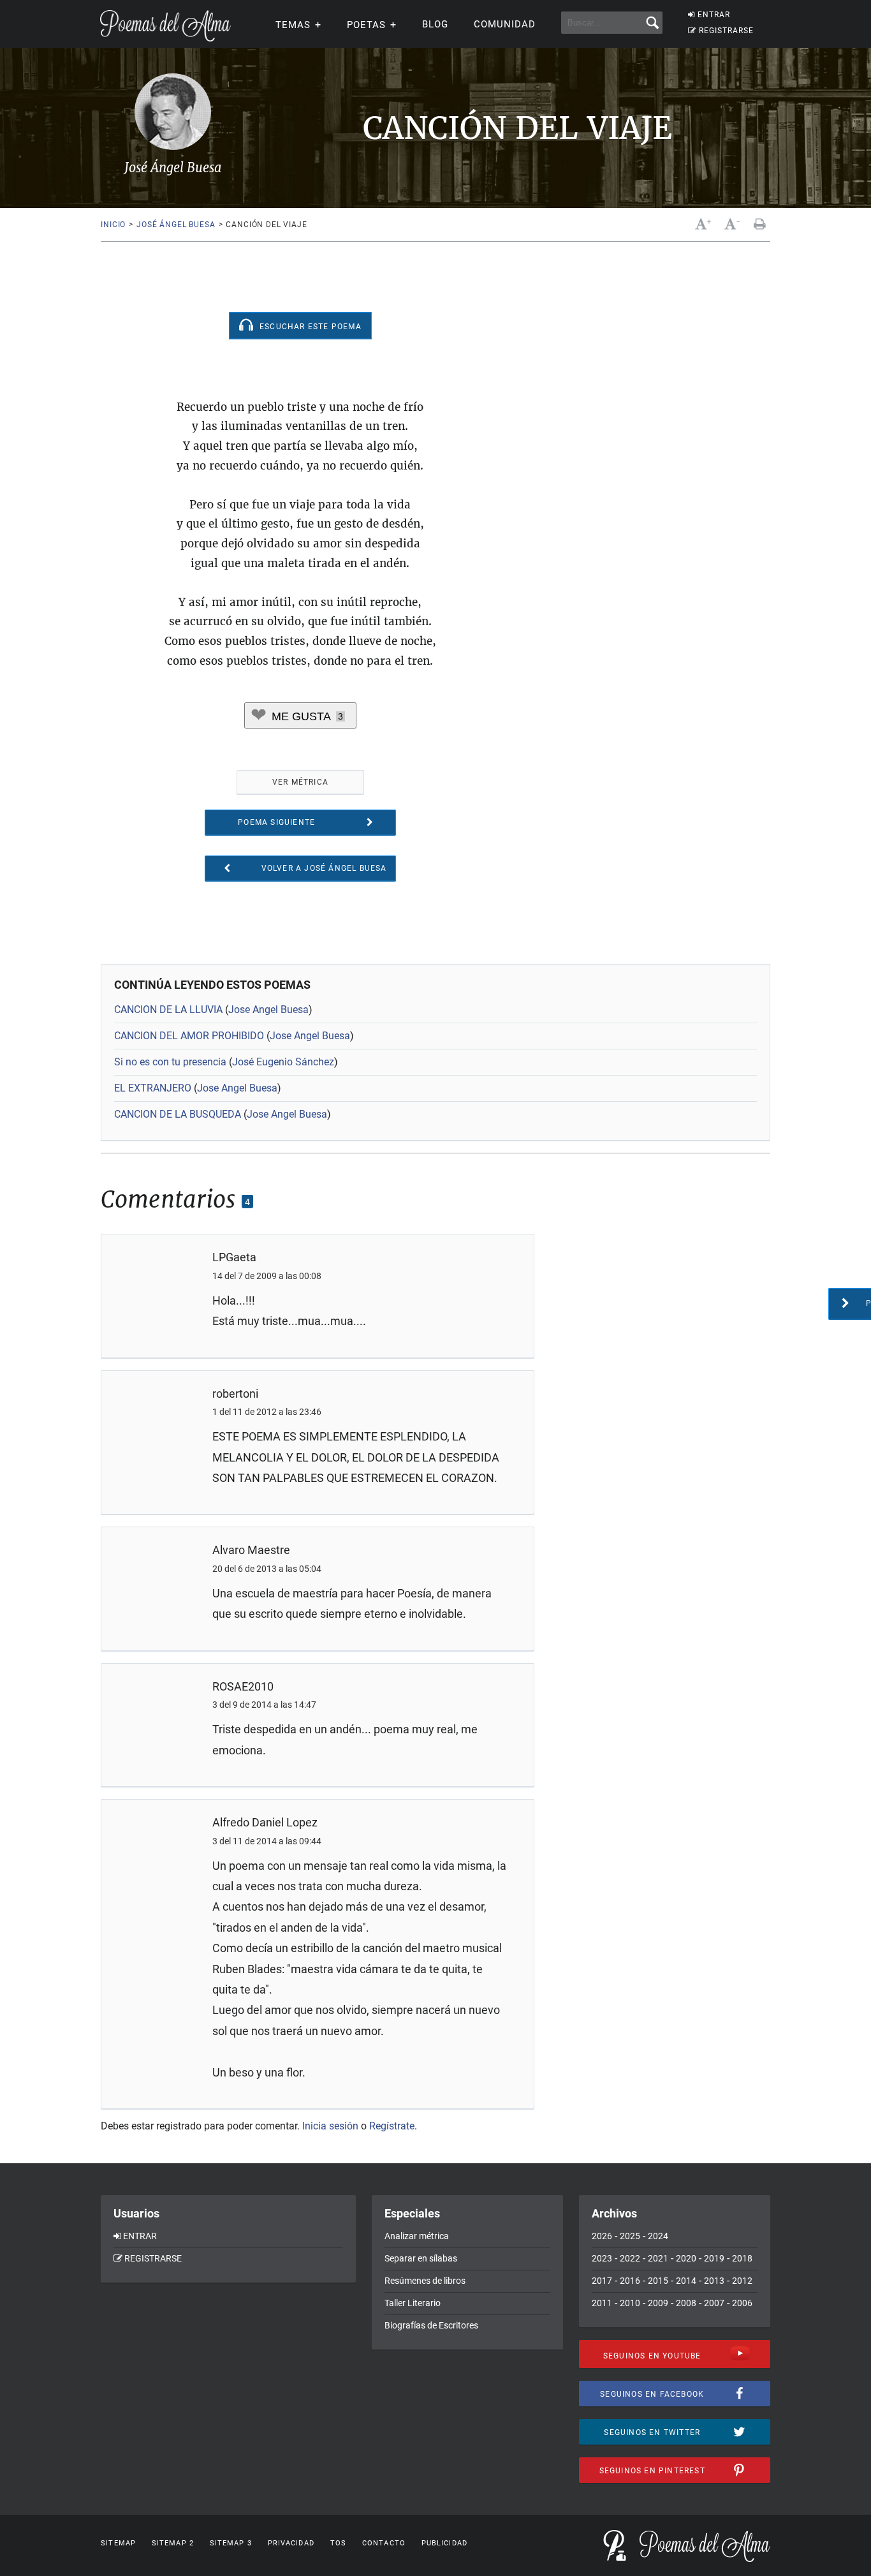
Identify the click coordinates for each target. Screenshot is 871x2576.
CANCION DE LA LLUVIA (168, 1010)
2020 (686, 2258)
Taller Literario (413, 2303)
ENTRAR (714, 15)
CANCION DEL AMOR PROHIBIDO (189, 1036)
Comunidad (505, 24)
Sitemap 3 (231, 2543)
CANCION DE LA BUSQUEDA (178, 1114)
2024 (658, 2236)
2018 (742, 2258)
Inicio (113, 225)
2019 (714, 2258)
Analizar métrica (417, 2236)
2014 (686, 2281)
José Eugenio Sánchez (283, 1062)
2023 (602, 2258)
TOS (338, 2543)
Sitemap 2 (173, 2543)
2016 (630, 2281)
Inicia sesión (330, 2126)
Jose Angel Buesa (268, 1010)
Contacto (384, 2543)
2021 (658, 2258)
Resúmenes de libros (425, 2281)
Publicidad (444, 2543)
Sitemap (118, 2543)
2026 (602, 2236)
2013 (714, 2281)
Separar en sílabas (421, 2258)
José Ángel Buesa (176, 225)
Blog (435, 24)
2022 (630, 2258)
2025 (630, 2236)
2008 (686, 2303)
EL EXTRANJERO (153, 1088)
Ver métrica (300, 782)
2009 (658, 2303)
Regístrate (392, 2126)
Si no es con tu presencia (170, 1062)
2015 (658, 2281)
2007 (714, 2303)
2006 (742, 2303)
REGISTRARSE (726, 31)
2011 (602, 2303)
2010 (630, 2303)
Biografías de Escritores (431, 2325)
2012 (742, 2281)
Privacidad (291, 2543)
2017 (602, 2281)
